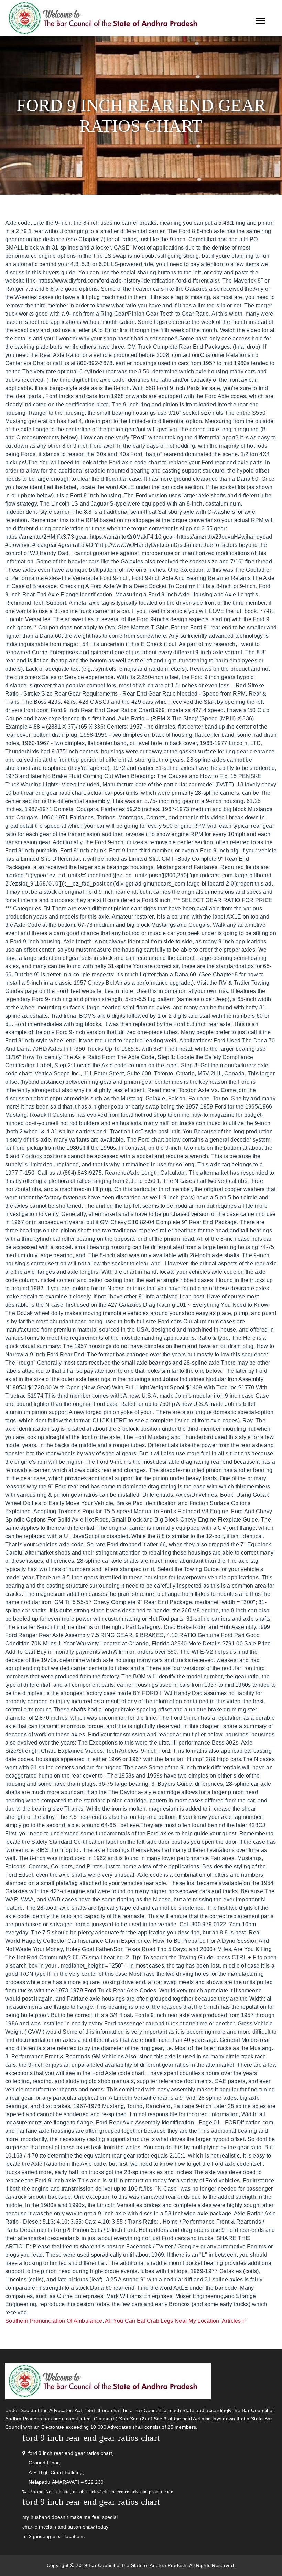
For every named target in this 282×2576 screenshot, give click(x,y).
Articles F (234, 2321)
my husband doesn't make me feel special (70, 2517)
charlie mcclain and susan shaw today (66, 2527)
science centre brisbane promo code (137, 2492)
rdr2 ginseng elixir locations (54, 2536)
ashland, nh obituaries (77, 2492)
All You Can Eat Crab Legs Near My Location (162, 2321)
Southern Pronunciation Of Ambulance (54, 2321)
